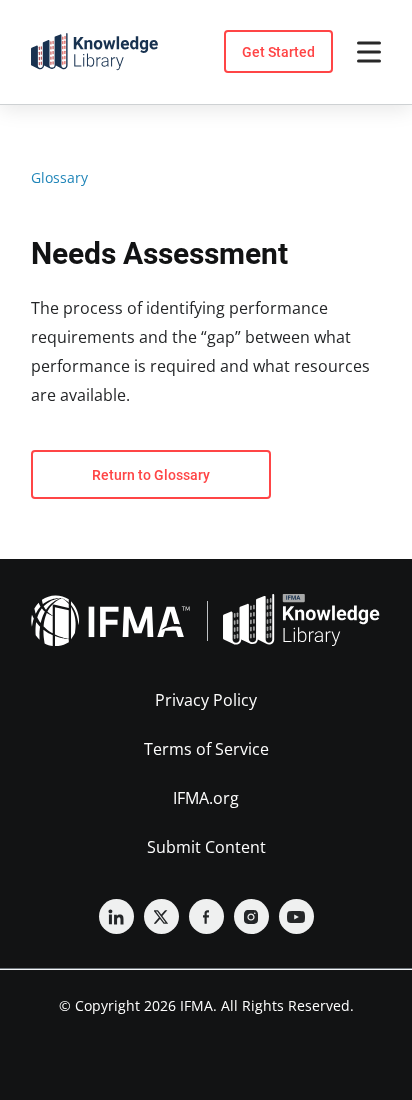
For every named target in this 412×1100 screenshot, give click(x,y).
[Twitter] (161, 916)
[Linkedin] (116, 916)
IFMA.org (206, 798)
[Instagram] (251, 916)
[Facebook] (206, 916)
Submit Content (206, 847)
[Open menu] (369, 52)
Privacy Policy (206, 700)
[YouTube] (296, 916)
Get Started (278, 52)
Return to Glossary (151, 475)
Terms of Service (206, 749)
